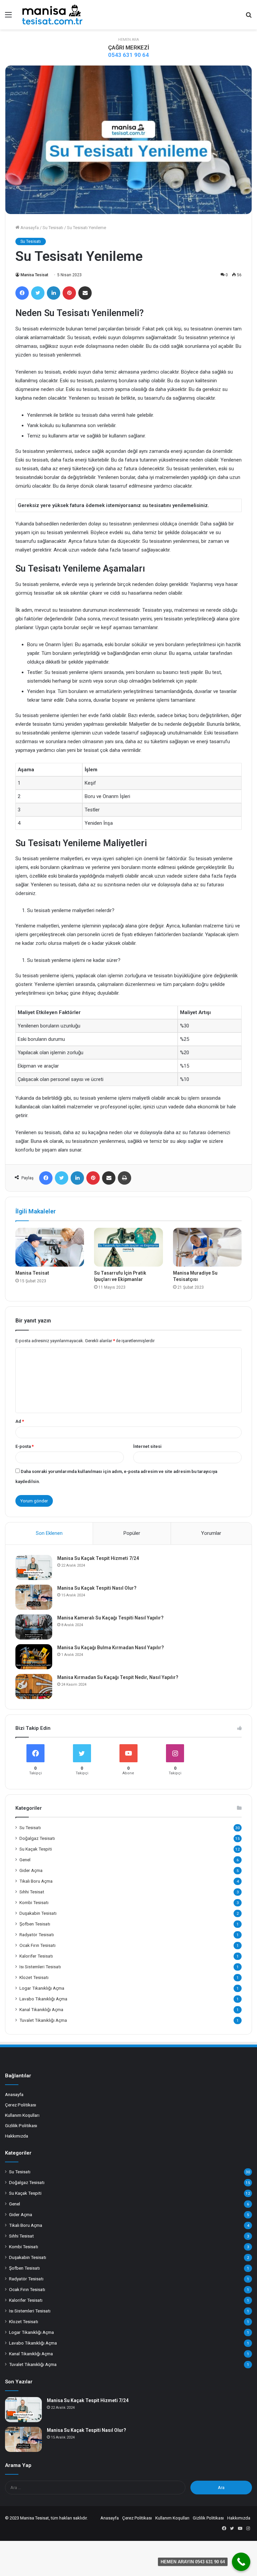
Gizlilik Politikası (21, 2125)
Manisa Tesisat (34, 275)
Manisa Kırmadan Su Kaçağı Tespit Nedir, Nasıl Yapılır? (118, 1677)
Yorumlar (211, 1533)
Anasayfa (29, 228)
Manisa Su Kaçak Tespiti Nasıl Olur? (97, 1588)
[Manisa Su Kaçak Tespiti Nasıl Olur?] (34, 1597)
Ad (20, 1421)
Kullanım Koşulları (22, 2115)
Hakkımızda (17, 2136)
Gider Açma (31, 1870)
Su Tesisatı (53, 228)
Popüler (132, 1533)
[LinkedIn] (54, 293)
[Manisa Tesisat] (52, 15)
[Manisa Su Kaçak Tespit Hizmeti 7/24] (34, 1567)
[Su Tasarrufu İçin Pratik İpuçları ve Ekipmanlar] (128, 1247)
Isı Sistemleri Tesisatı (40, 1967)
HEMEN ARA (128, 40)
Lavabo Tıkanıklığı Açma (43, 1999)
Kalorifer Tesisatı (36, 1956)
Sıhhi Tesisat (32, 1892)
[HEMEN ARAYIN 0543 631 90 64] (241, 2562)
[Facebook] (22, 293)
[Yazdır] (124, 1178)
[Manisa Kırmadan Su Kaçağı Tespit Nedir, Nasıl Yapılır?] (34, 1687)
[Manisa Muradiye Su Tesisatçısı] (207, 1247)
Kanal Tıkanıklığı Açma (41, 2009)
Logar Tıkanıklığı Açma (42, 1988)
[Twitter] (38, 293)
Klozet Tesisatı (34, 1977)
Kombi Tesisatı (34, 1902)
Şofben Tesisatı (35, 1924)
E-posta (25, 1446)
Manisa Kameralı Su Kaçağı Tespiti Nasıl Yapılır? (110, 1618)
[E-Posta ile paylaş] (85, 293)
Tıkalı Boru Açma (36, 1881)
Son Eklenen (49, 1533)
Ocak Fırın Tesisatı (37, 1945)
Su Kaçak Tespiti (36, 1849)
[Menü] (8, 17)
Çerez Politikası (21, 2105)
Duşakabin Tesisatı (38, 1913)
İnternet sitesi (147, 1446)
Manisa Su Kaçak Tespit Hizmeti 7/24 (98, 1558)
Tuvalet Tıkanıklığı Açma (43, 2020)
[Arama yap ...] (249, 17)
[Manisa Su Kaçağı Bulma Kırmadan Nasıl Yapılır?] (34, 1657)
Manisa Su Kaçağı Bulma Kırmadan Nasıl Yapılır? (111, 1648)
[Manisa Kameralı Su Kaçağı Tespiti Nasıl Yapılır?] (34, 1627)
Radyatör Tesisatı (37, 1935)
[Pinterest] (69, 293)
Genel (25, 1860)
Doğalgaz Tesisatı (37, 1838)
